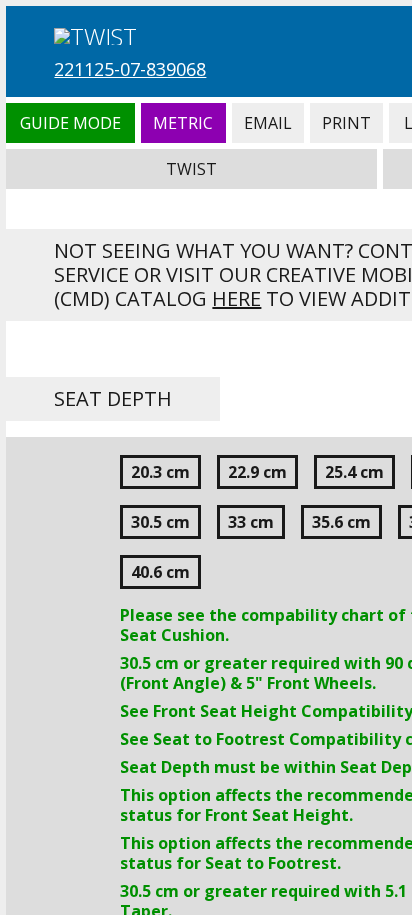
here (236, 298)
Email (268, 123)
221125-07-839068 (130, 69)
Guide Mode (70, 123)
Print (346, 123)
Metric (183, 123)
